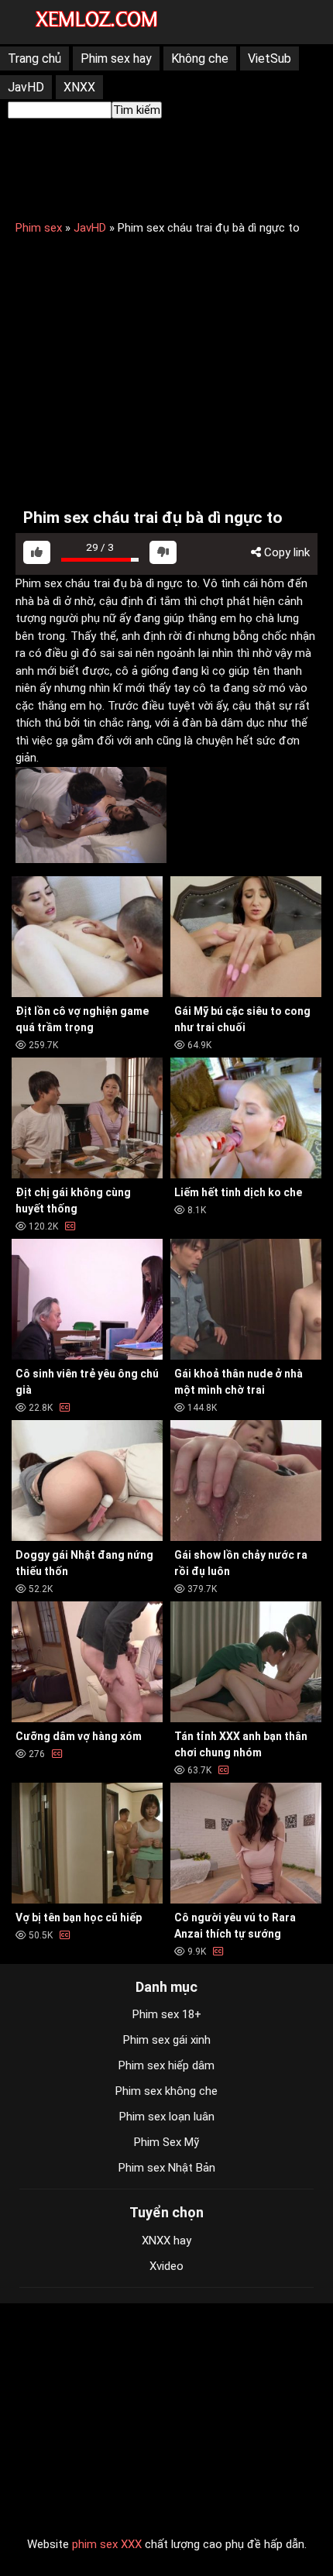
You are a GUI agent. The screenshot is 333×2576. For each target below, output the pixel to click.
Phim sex (39, 228)
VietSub (269, 58)
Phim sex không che (166, 2091)
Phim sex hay (116, 58)
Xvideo (166, 2266)
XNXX (79, 87)
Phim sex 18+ (167, 2014)
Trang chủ (34, 58)
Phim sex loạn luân (167, 2117)
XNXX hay (166, 2241)
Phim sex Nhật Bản (167, 2168)
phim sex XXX (107, 2544)
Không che (200, 58)
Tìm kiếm (137, 110)
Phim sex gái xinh (167, 2040)
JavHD (26, 87)
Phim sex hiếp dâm (166, 2065)
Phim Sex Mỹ (166, 2142)
